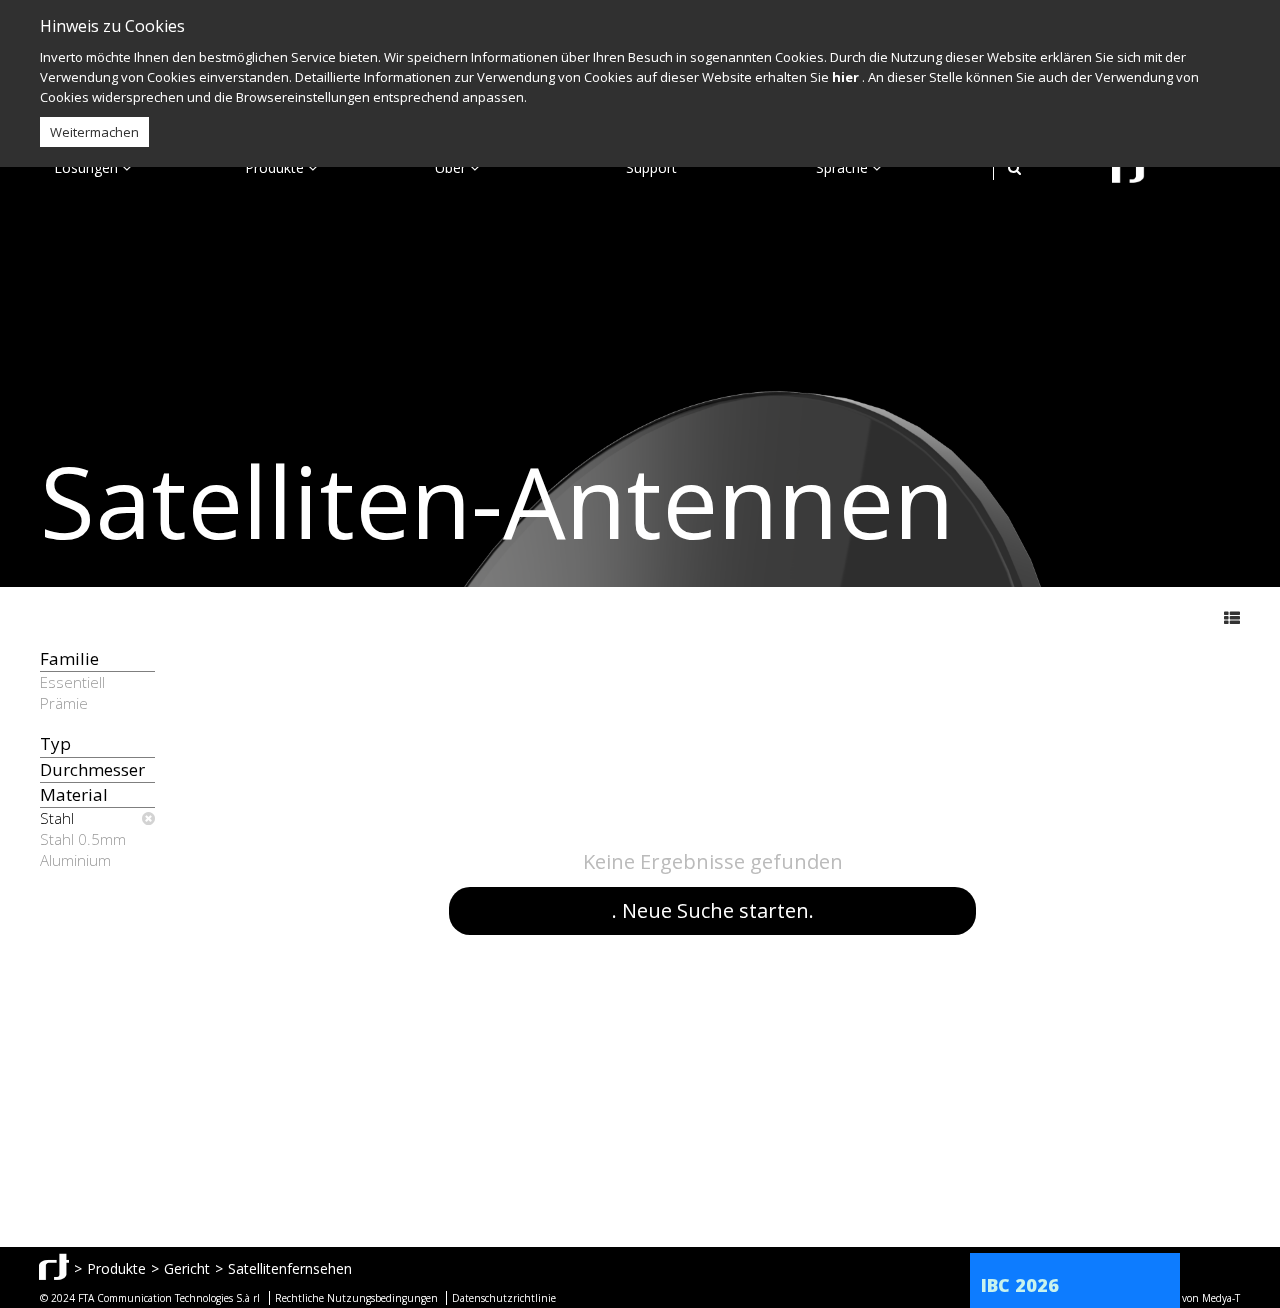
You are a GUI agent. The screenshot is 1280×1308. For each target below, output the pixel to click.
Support (651, 167)
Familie (69, 658)
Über (452, 167)
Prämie (64, 703)
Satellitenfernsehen (290, 1268)
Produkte (276, 167)
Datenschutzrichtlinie (504, 1298)
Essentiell (72, 682)
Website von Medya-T (1191, 1298)
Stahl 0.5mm (83, 839)
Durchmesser (92, 769)
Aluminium (75, 860)
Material (74, 794)
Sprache (844, 167)
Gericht (187, 1268)
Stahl (57, 818)
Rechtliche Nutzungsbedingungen (356, 1298)
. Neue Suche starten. (713, 910)
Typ (55, 743)
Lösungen (88, 167)
